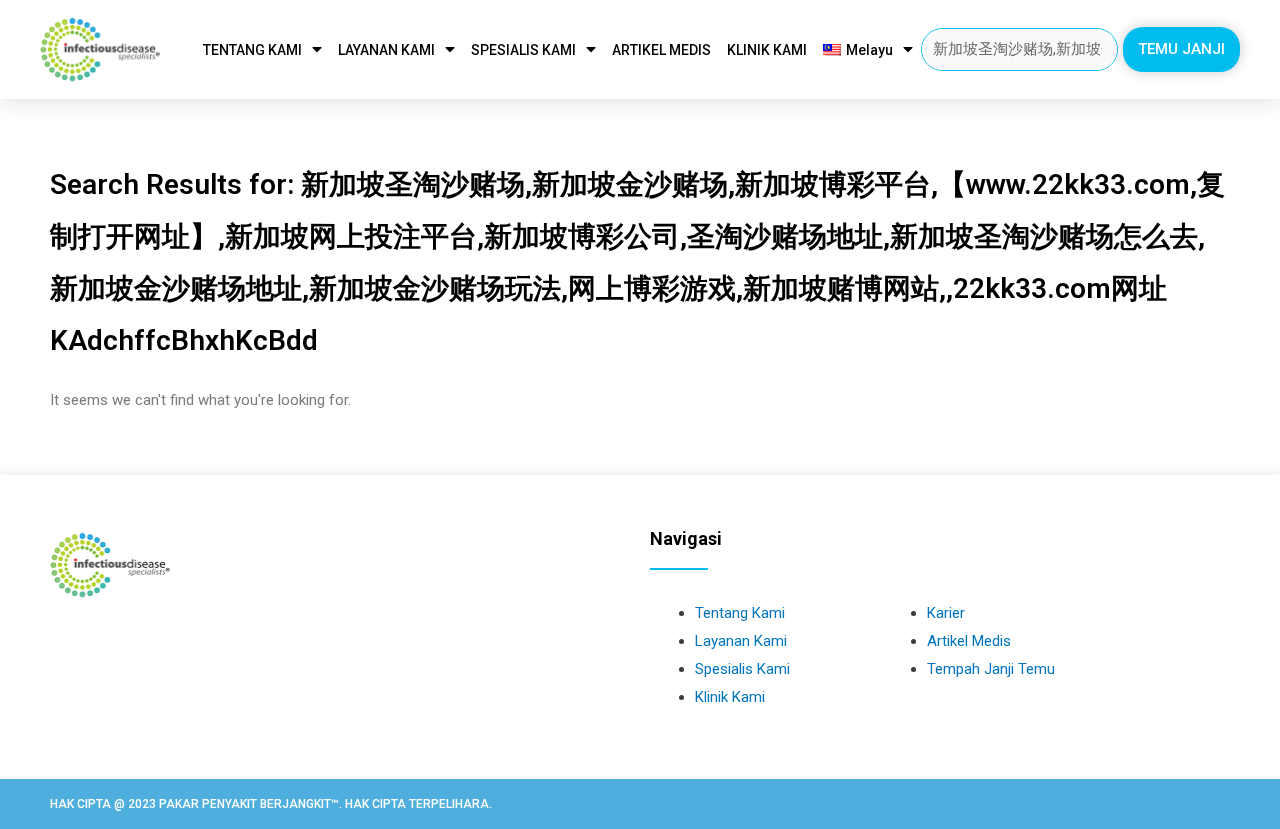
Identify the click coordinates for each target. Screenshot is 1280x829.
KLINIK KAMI (767, 50)
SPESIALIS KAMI (523, 50)
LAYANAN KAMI (386, 50)
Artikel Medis (969, 641)
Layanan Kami (741, 641)
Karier (946, 613)
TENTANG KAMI (252, 50)
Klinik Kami (730, 697)
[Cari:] (1020, 49)
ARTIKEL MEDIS (661, 50)
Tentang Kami (740, 613)
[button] (1181, 49)
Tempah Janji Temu (991, 669)
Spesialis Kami (742, 669)
